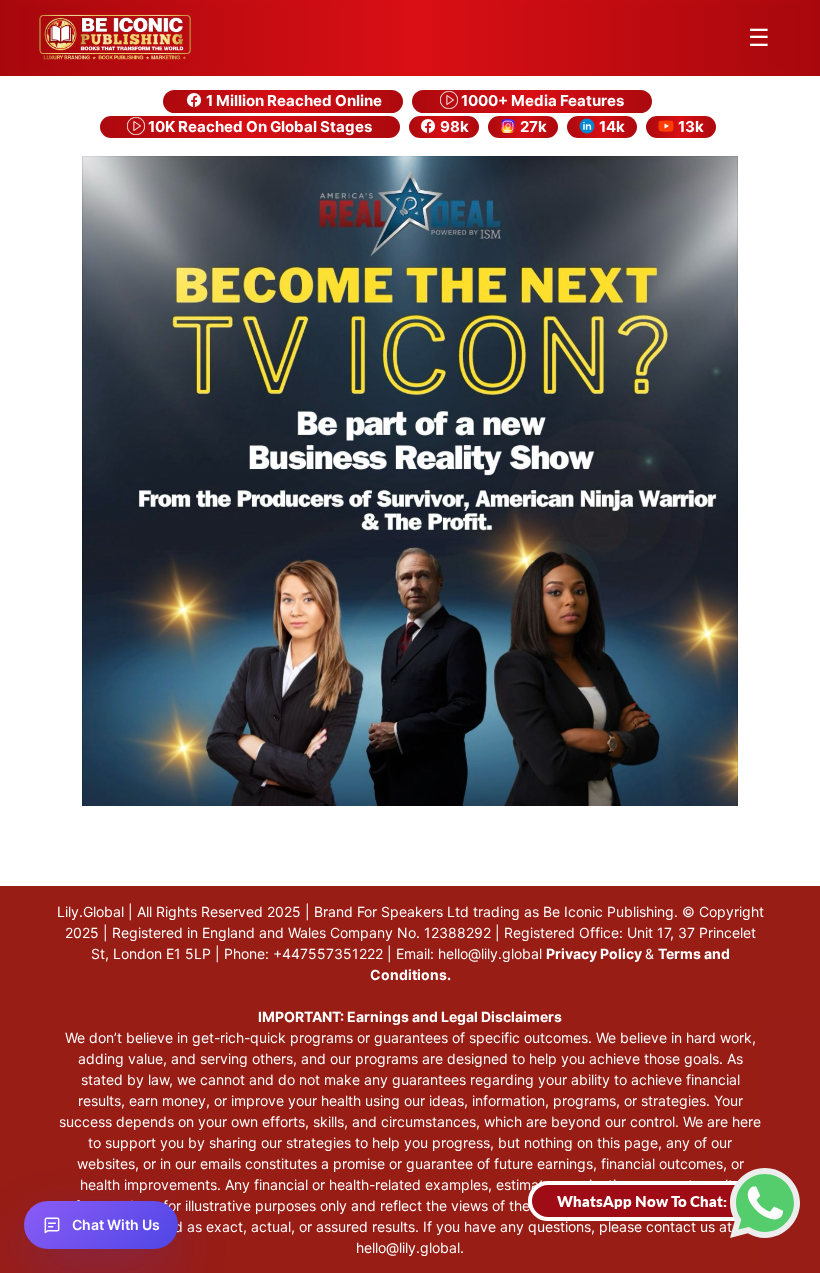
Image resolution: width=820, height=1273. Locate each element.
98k (453, 126)
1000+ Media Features (541, 100)
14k (610, 126)
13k (689, 126)
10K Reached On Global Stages (258, 126)
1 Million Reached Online (292, 100)
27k (532, 126)
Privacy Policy (595, 953)
